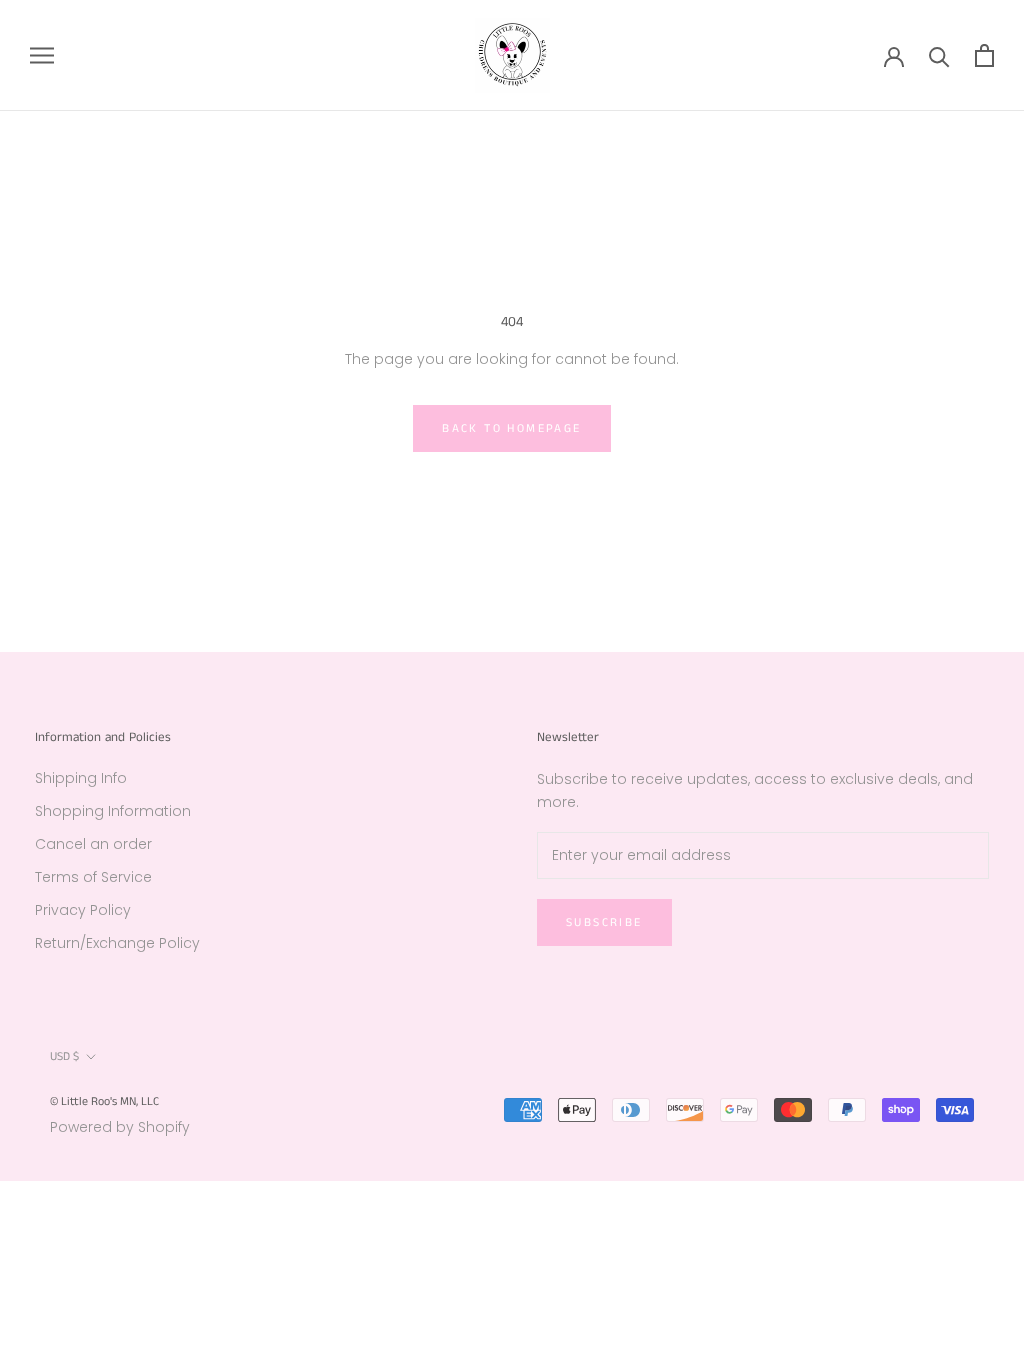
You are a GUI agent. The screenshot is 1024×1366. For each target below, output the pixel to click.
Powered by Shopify (120, 1127)
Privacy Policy (83, 910)
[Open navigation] (42, 55)
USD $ (64, 1056)
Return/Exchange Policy (117, 943)
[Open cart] (984, 55)
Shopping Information (113, 811)
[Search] (939, 55)
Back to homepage (511, 428)
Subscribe (604, 922)
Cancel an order (93, 844)
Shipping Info (81, 778)
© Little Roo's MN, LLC (104, 1101)
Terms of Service (93, 877)
